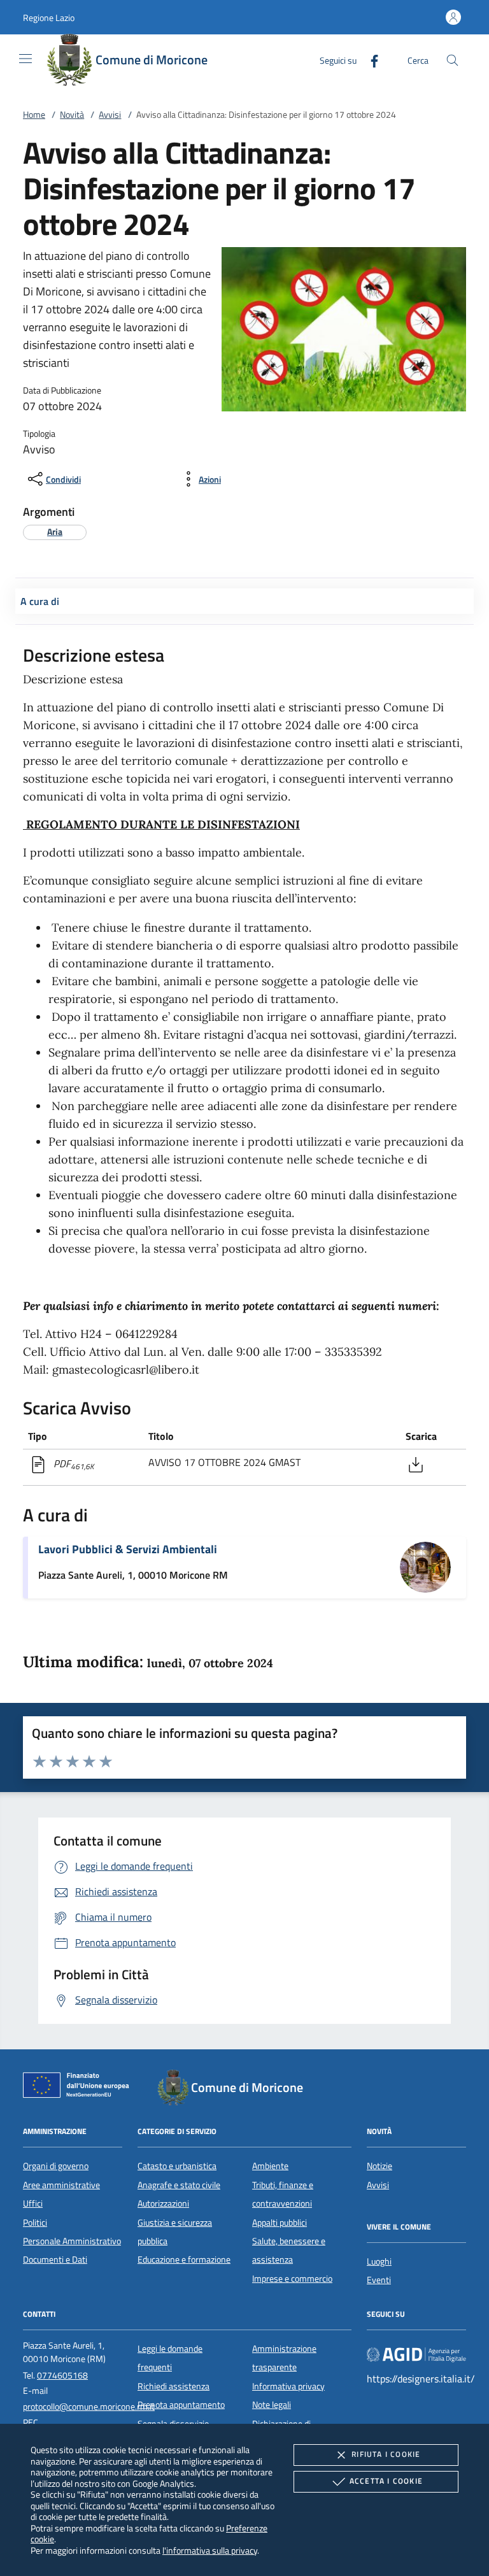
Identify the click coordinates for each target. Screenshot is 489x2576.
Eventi (379, 2280)
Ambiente (270, 2166)
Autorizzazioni (163, 2203)
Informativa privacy (288, 2386)
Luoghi (379, 2261)
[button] (49, 18)
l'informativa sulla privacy (210, 2550)
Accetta (386, 2481)
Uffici (33, 2203)
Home (34, 115)
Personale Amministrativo (72, 2241)
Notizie (379, 2166)
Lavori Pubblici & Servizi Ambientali (128, 1549)
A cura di (40, 601)
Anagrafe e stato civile (179, 2185)
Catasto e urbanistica (177, 2166)
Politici (35, 2223)
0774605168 (62, 2375)
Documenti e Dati (55, 2259)
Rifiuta (386, 2454)
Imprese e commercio (292, 2279)
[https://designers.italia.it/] (416, 2354)
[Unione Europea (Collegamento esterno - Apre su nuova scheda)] (80, 2088)
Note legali (272, 2405)
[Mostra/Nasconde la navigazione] (25, 59)
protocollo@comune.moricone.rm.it (89, 2407)
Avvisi (110, 115)
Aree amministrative (61, 2185)
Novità (72, 115)
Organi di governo (56, 2166)
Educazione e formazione (184, 2259)
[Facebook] (369, 60)
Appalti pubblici (280, 2223)
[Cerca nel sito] (452, 60)
